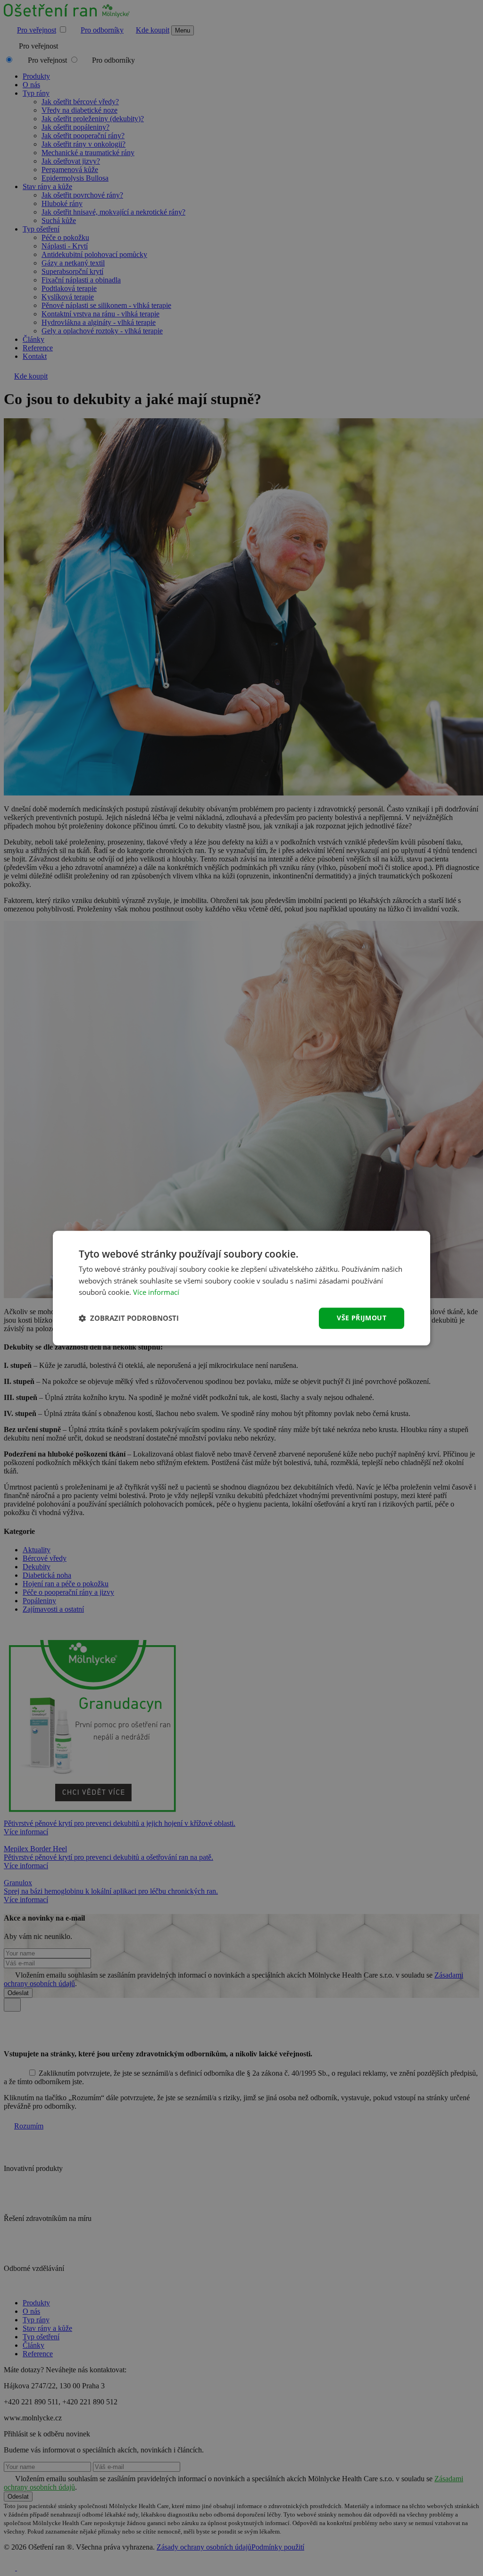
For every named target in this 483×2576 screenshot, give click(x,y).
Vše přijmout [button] (362, 1318)
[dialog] (241, 1288)
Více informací (156, 1292)
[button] (129, 1318)
